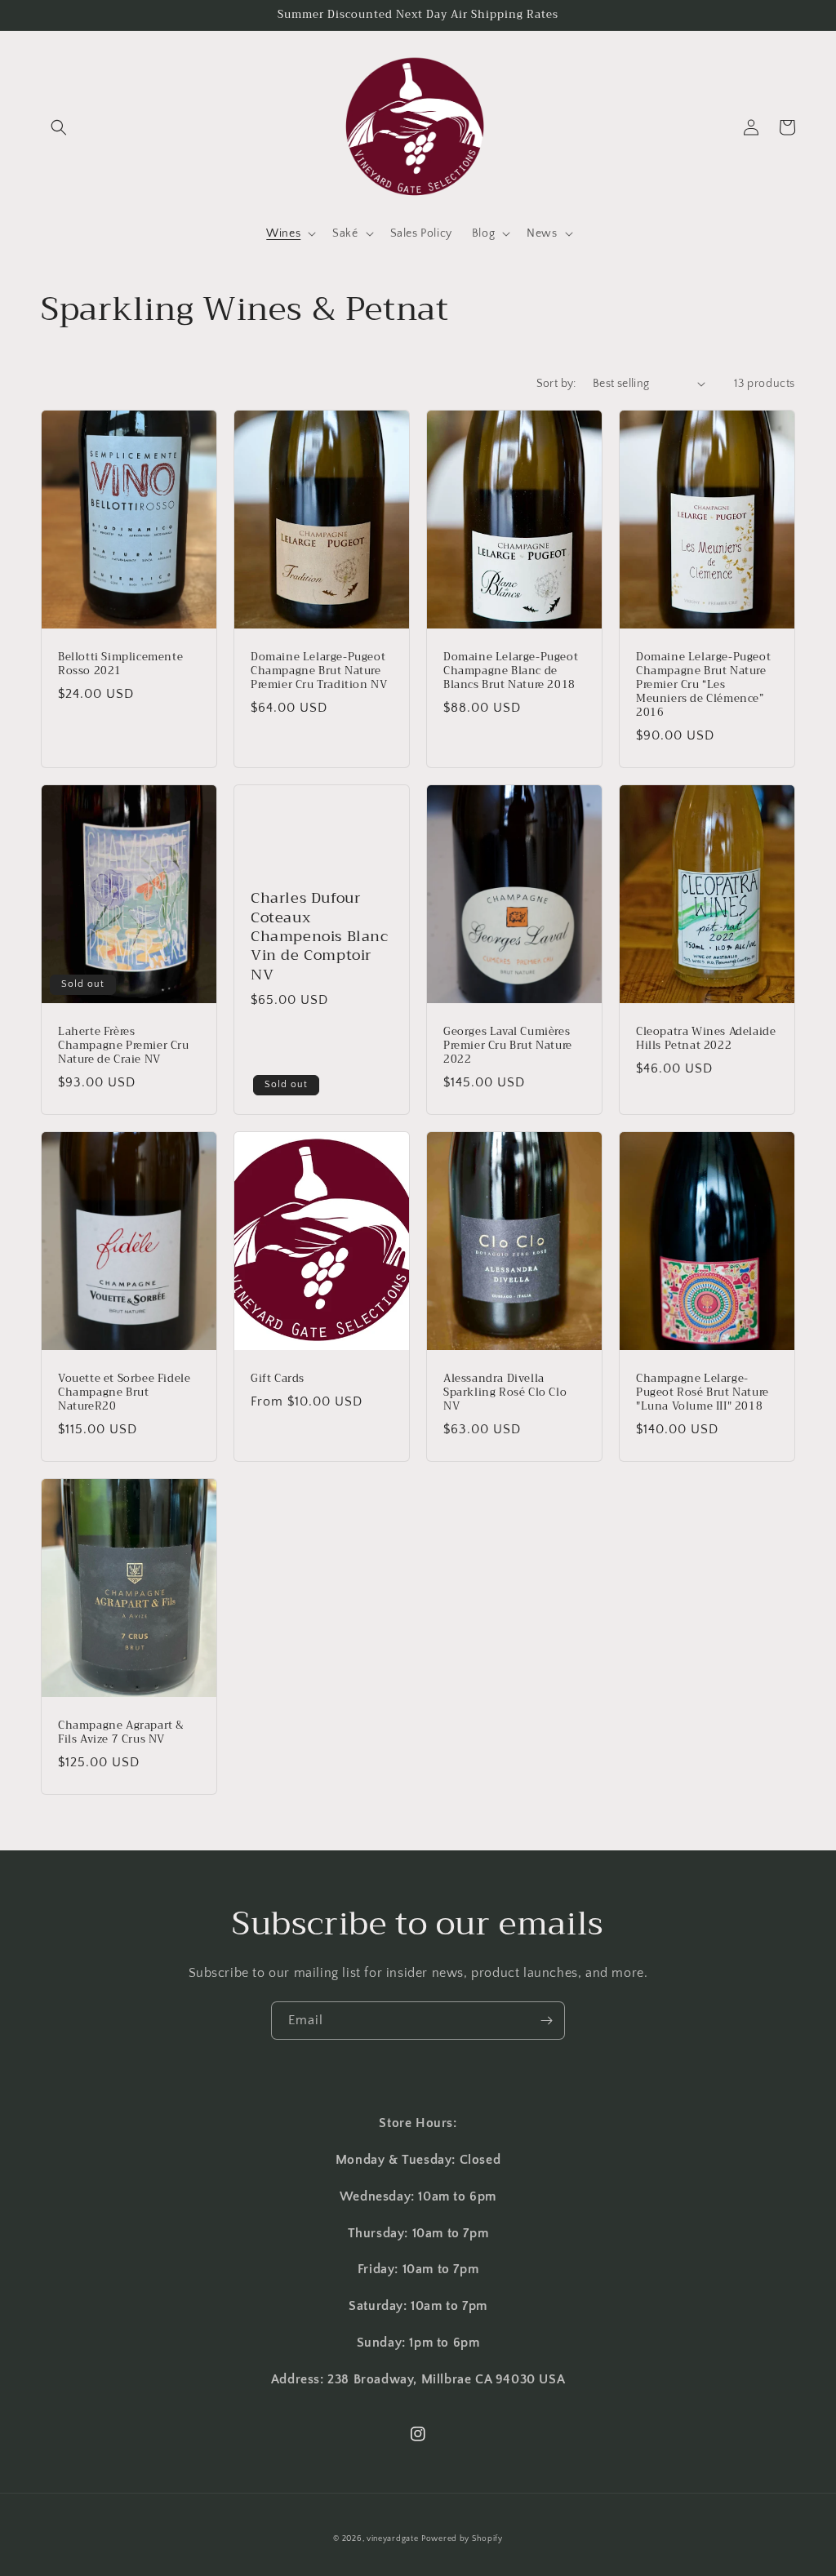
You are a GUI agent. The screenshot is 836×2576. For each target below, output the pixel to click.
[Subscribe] (546, 2021)
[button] (59, 127)
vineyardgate (392, 2539)
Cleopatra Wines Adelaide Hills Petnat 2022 (706, 1039)
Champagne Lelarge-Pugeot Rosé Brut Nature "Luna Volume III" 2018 (703, 1393)
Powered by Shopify (462, 2539)
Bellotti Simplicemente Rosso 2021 (120, 664)
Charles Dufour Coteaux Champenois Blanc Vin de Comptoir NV (320, 937)
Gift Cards (278, 1379)
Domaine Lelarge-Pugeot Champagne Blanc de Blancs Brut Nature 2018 (511, 671)
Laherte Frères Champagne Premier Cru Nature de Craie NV (124, 1046)
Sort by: (556, 384)
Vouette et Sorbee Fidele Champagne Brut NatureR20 (124, 1393)
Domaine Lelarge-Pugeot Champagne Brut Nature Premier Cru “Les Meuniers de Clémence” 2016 (703, 685)
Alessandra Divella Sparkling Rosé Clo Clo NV (505, 1393)
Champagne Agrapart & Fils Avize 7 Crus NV (121, 1733)
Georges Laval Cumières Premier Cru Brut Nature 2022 (508, 1046)
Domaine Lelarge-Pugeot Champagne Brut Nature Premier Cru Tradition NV (319, 671)
